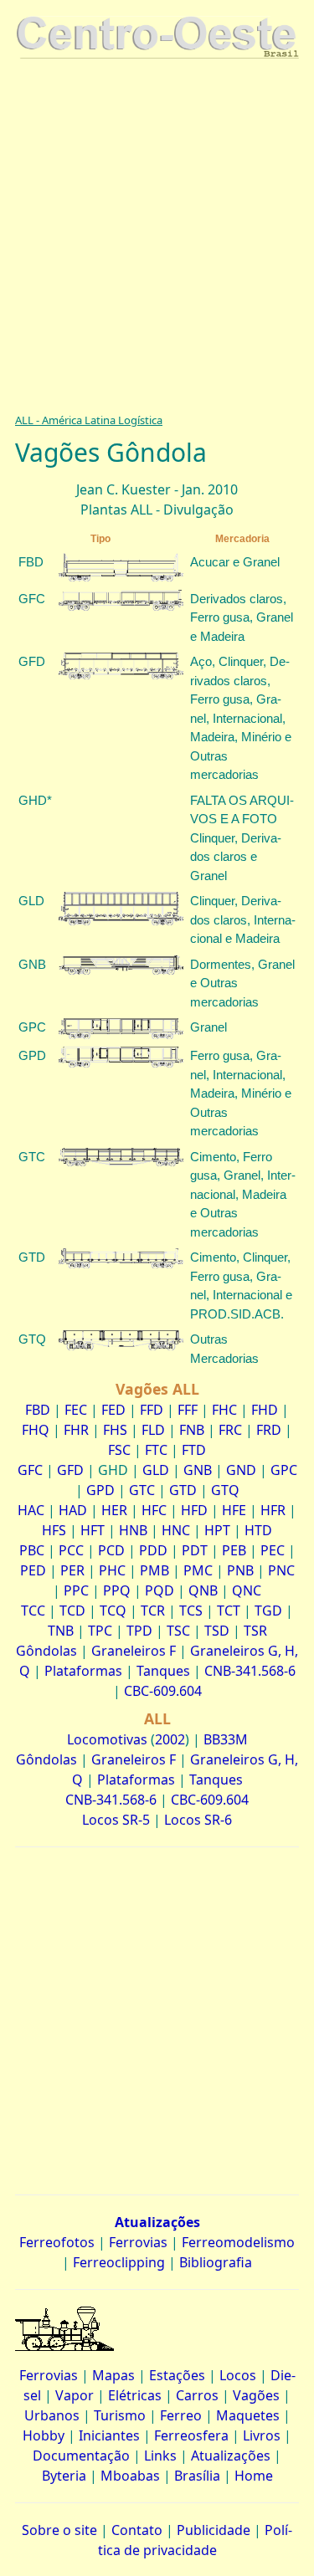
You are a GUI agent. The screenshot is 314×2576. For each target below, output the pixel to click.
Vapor (75, 2395)
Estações (177, 2375)
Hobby (44, 2435)
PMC (198, 1570)
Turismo (120, 2415)
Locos (238, 2375)
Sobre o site (59, 2530)
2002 (170, 1739)
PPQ (117, 1590)
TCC (33, 1611)
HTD (258, 1530)
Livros (262, 2435)
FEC (76, 1410)
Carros (197, 2395)
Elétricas (135, 2395)
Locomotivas (107, 1739)
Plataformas (83, 1671)
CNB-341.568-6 (250, 1671)
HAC (31, 1510)
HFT (93, 1530)
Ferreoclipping (119, 2262)
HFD (194, 1510)
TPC (100, 1631)
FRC (230, 1430)
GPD (100, 1490)
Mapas (113, 2375)
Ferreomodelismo (238, 2242)
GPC (284, 1470)
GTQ (225, 1490)
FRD (269, 1430)
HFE (234, 1510)
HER (114, 1510)
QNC (247, 1590)
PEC (273, 1550)
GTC (142, 1490)
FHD (265, 1410)
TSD (217, 1631)
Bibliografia (216, 2262)
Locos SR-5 (116, 1820)
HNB (133, 1530)
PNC (281, 1570)
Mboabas (130, 2476)
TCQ (113, 1611)
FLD (153, 1430)
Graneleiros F (134, 1651)
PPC (76, 1590)
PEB (234, 1550)
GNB (198, 1470)
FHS (115, 1430)
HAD (73, 1510)
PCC (71, 1550)
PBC (32, 1550)
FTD (194, 1450)
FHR (76, 1430)
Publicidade (214, 2530)
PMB (154, 1570)
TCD (72, 1611)
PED (33, 1570)
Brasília (197, 2476)
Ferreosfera (191, 2435)
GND (241, 1470)
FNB (192, 1430)
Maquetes (248, 2415)
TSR (255, 1631)
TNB (61, 1631)
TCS (191, 1611)
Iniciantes (109, 2435)
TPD (139, 1631)
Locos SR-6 (198, 1820)
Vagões (256, 2395)
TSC (178, 1631)
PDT (195, 1550)
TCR (153, 1611)
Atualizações (231, 2456)
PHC (112, 1570)
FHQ (36, 1430)
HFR (273, 1510)
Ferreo (181, 2415)
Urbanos (52, 2415)
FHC (224, 1410)
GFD (70, 1470)
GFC (30, 1470)
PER (72, 1570)
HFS (54, 1530)
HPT (217, 1530)
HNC (176, 1530)
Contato (137, 2530)
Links (160, 2456)
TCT (229, 1611)
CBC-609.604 (163, 1691)
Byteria (64, 2476)
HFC (154, 1510)
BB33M (226, 1739)
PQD (160, 1590)
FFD (152, 1410)
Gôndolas (46, 1651)
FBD (38, 1410)
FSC (119, 1450)
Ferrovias (138, 2242)
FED (113, 1410)
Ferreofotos (57, 2242)
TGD (268, 1611)
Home (254, 2476)
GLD (156, 1470)
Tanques (163, 1671)
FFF (188, 1410)
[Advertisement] (157, 230)
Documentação (81, 2456)
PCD (111, 1550)
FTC (156, 1450)
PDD (153, 1550)
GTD (183, 1490)
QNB (203, 1590)
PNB (240, 1570)
